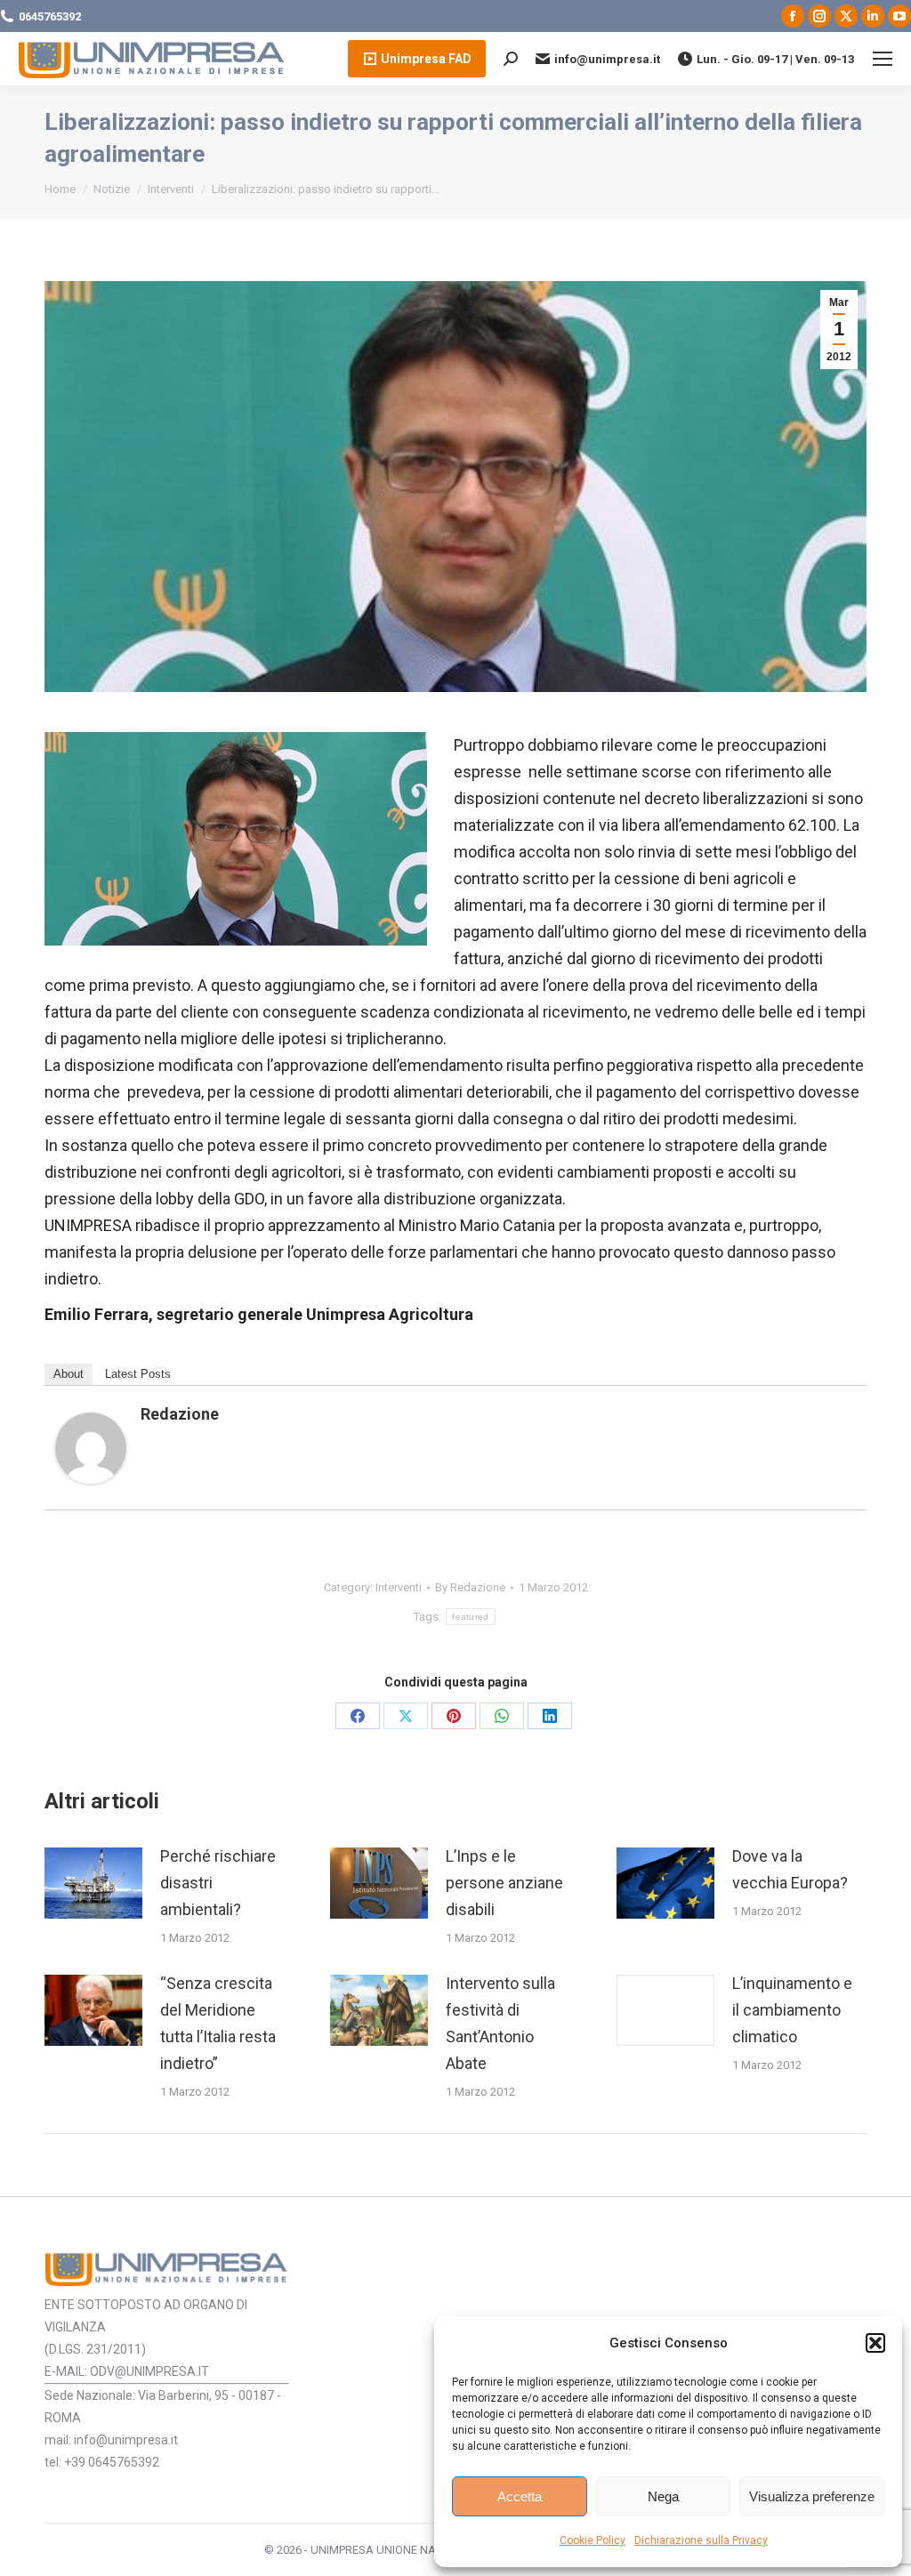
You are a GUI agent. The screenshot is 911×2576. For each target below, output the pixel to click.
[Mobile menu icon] (883, 59)
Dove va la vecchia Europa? (790, 1869)
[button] (875, 2343)
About (69, 1374)
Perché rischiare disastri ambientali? (218, 1883)
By (470, 1587)
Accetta (520, 2496)
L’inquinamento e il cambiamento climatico (792, 2010)
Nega (663, 2496)
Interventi (399, 1587)
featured (470, 1617)
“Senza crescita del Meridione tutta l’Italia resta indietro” (218, 2023)
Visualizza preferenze (812, 2496)
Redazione (180, 1414)
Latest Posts (138, 1374)
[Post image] (93, 1883)
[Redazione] (91, 1478)
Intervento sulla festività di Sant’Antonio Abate (500, 2023)
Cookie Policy (593, 2540)
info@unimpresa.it (607, 59)
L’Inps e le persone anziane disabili (504, 1883)
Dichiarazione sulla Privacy (701, 2540)
